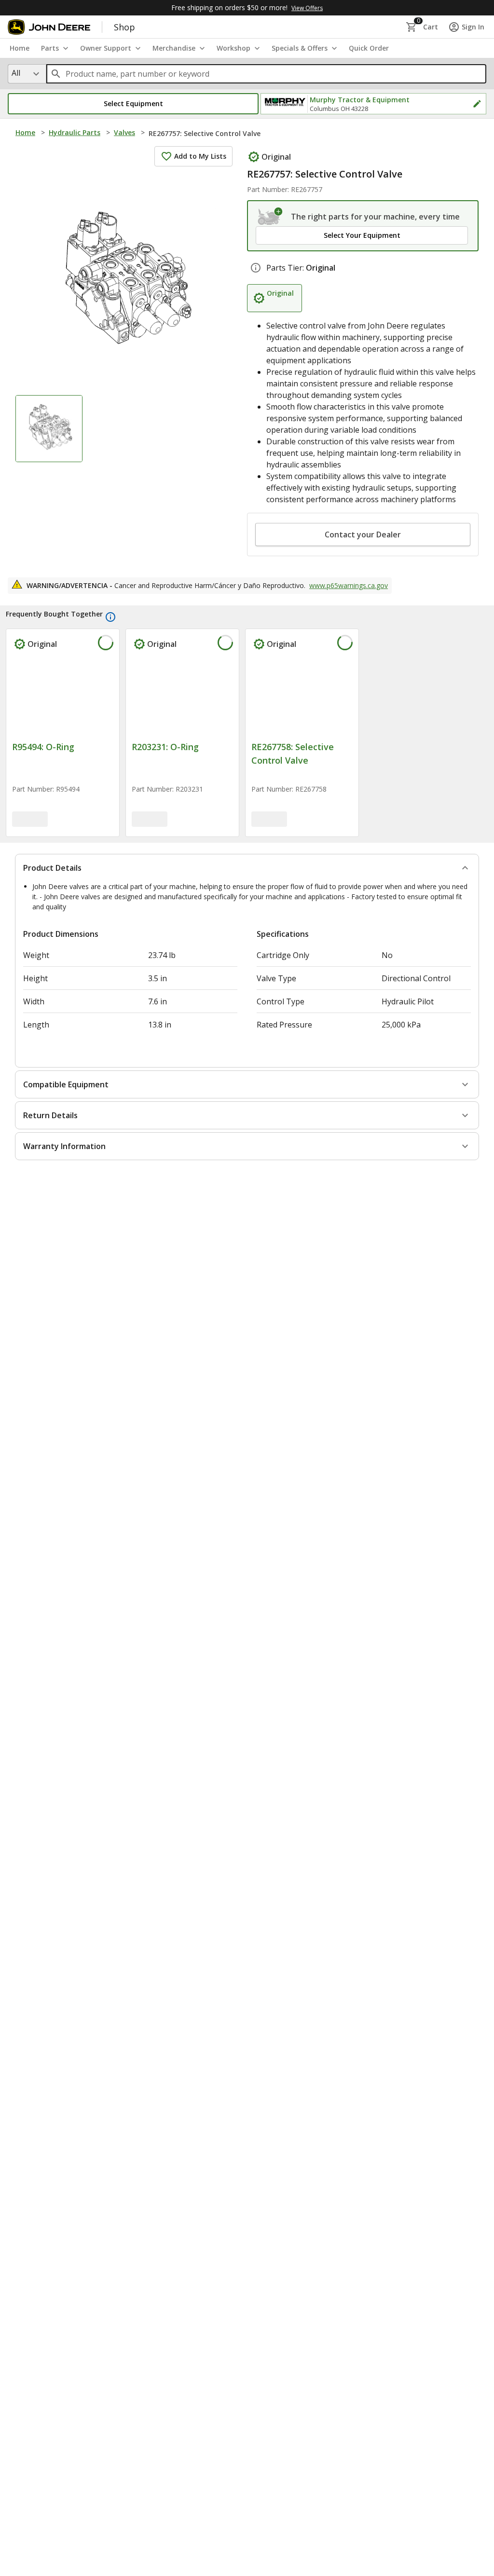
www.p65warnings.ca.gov (349, 585)
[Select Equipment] (270, 217)
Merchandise (174, 48)
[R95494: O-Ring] (63, 697)
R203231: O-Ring (165, 747)
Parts (50, 48)
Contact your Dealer (363, 534)
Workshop (233, 48)
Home (25, 132)
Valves (124, 132)
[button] (133, 104)
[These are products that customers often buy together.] (110, 617)
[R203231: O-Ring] (182, 697)
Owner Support (106, 48)
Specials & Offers (300, 48)
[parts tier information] (256, 268)
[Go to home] (49, 27)
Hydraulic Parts (75, 132)
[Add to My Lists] (104, 644)
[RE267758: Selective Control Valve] (302, 697)
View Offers (307, 8)
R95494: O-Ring (43, 747)
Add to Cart (63, 877)
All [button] (16, 73)
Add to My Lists (200, 156)
